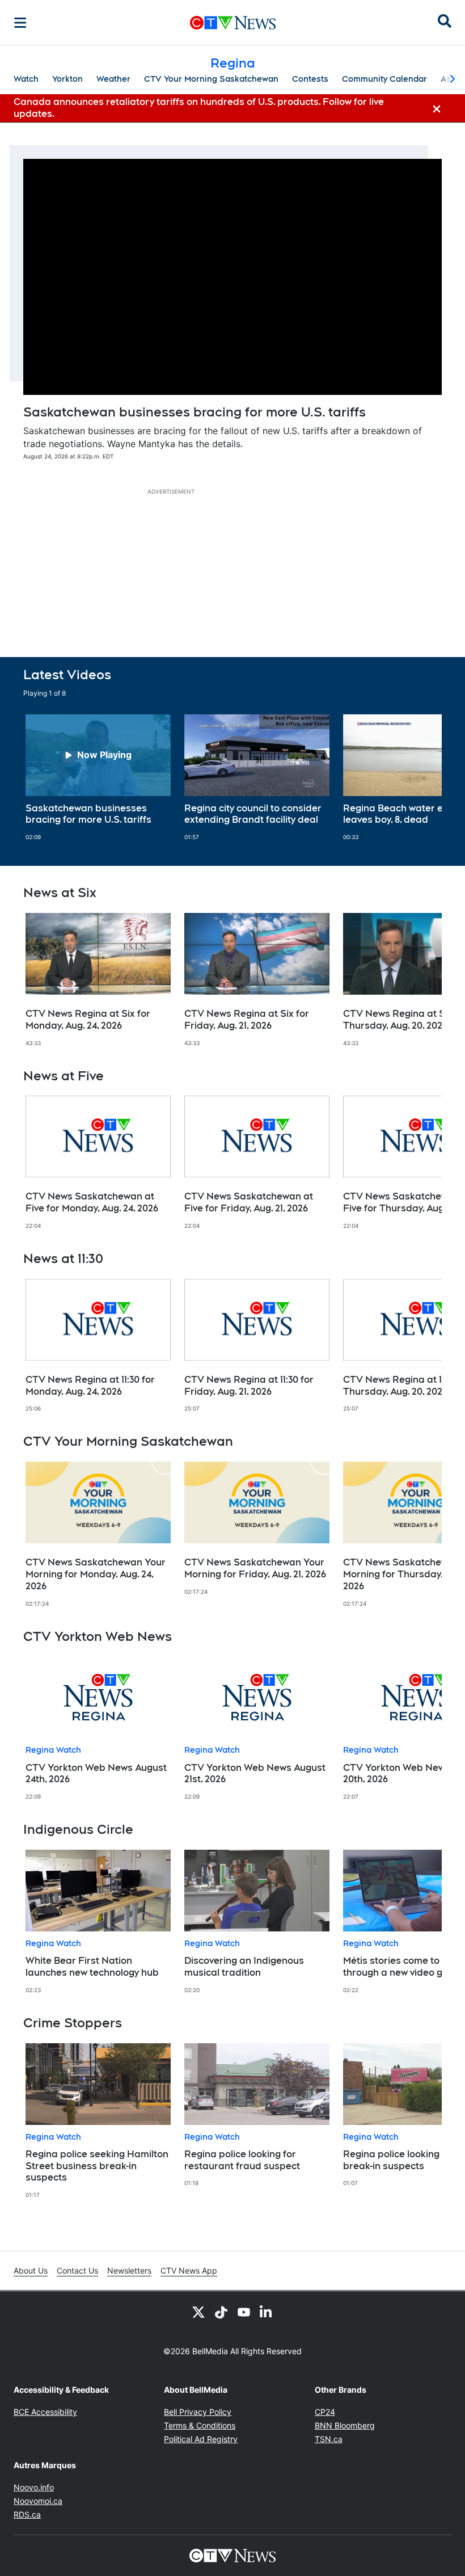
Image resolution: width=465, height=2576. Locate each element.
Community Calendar (384, 79)
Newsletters (129, 2270)
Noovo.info (34, 2487)
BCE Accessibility (45, 2412)
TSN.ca (329, 2439)
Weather (113, 79)
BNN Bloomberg (345, 2425)
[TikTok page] (221, 2312)
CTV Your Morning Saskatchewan (211, 79)
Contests (310, 79)
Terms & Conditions (200, 2425)
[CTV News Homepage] (233, 23)
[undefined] (98, 778)
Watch (26, 79)
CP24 (325, 2412)
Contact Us (77, 2270)
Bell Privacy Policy (198, 2412)
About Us (31, 2270)
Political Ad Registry (201, 2439)
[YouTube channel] (244, 2312)
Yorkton (67, 79)
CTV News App (189, 2270)
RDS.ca (27, 2514)
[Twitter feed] (198, 2312)
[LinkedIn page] (267, 2312)
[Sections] (20, 23)
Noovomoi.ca (38, 2501)
